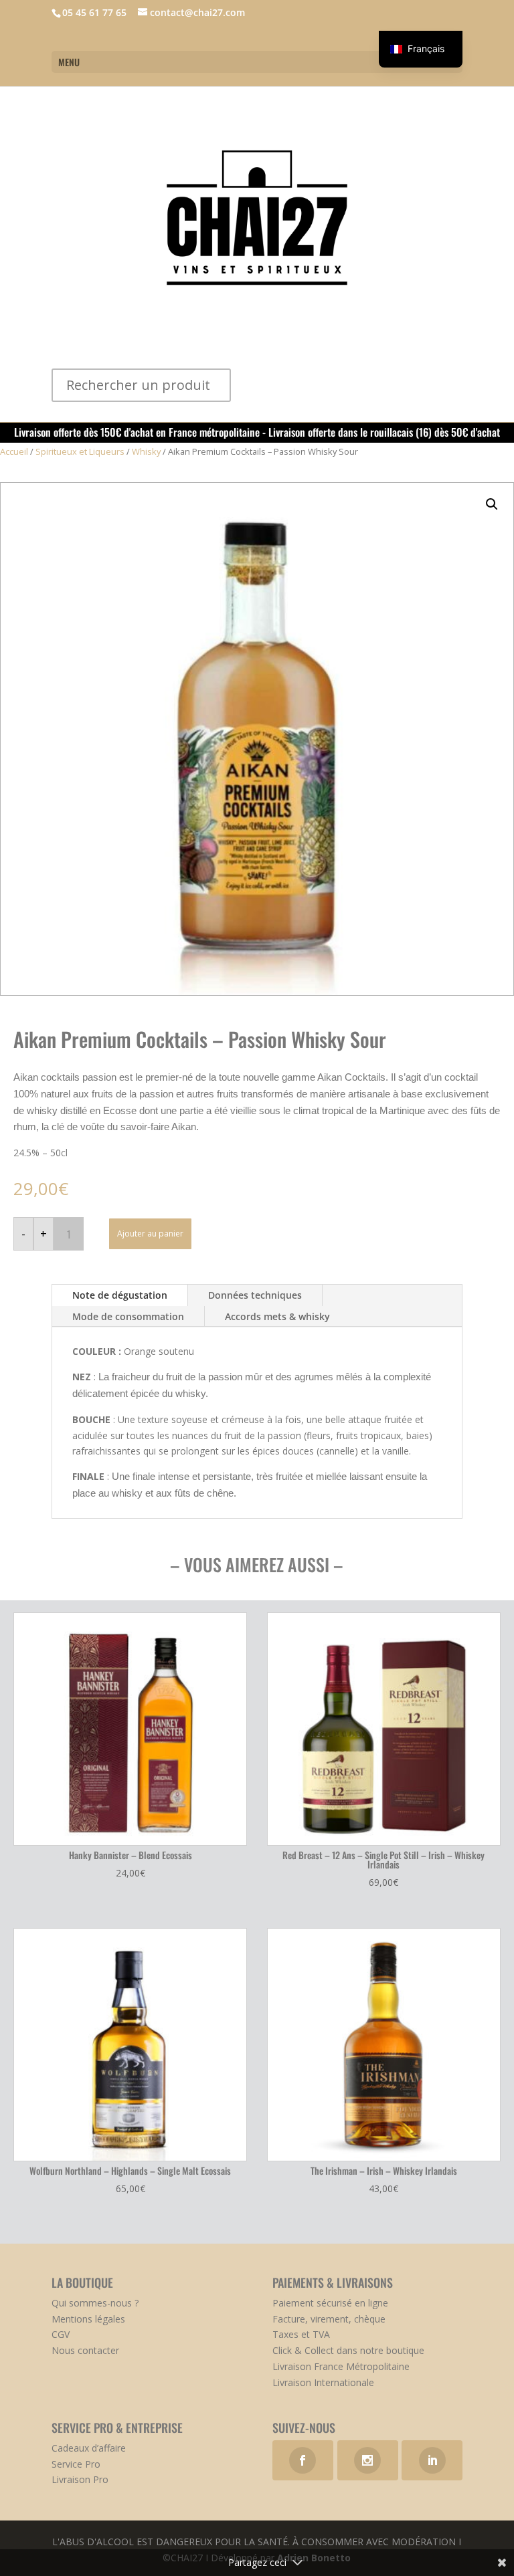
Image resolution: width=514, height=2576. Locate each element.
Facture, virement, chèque (329, 2319)
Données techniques (255, 1295)
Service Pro (76, 2464)
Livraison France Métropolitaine (341, 2366)
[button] (492, 504)
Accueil (14, 451)
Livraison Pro (80, 2479)
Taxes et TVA (301, 2334)
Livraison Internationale (323, 2382)
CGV (61, 2334)
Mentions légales (88, 2319)
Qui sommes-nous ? (95, 2303)
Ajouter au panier (150, 1233)
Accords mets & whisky (277, 1316)
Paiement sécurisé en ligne (330, 2303)
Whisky (146, 451)
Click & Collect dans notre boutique (348, 2350)
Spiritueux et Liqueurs (80, 451)
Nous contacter (85, 2350)
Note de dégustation (120, 1295)
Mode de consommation (128, 1316)
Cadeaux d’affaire (89, 2448)
